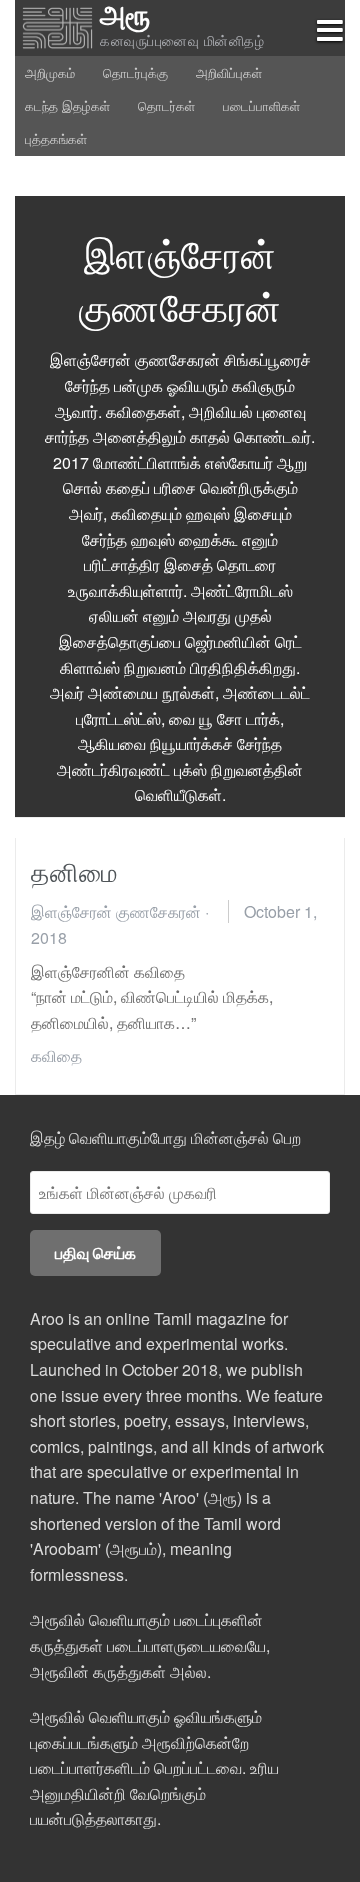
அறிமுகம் (50, 72)
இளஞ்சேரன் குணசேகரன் (116, 911)
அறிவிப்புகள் (229, 72)
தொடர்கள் (166, 105)
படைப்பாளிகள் (261, 105)
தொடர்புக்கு (135, 72)
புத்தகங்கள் (56, 138)
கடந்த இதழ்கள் (67, 105)
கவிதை (56, 1055)
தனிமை (74, 870)
